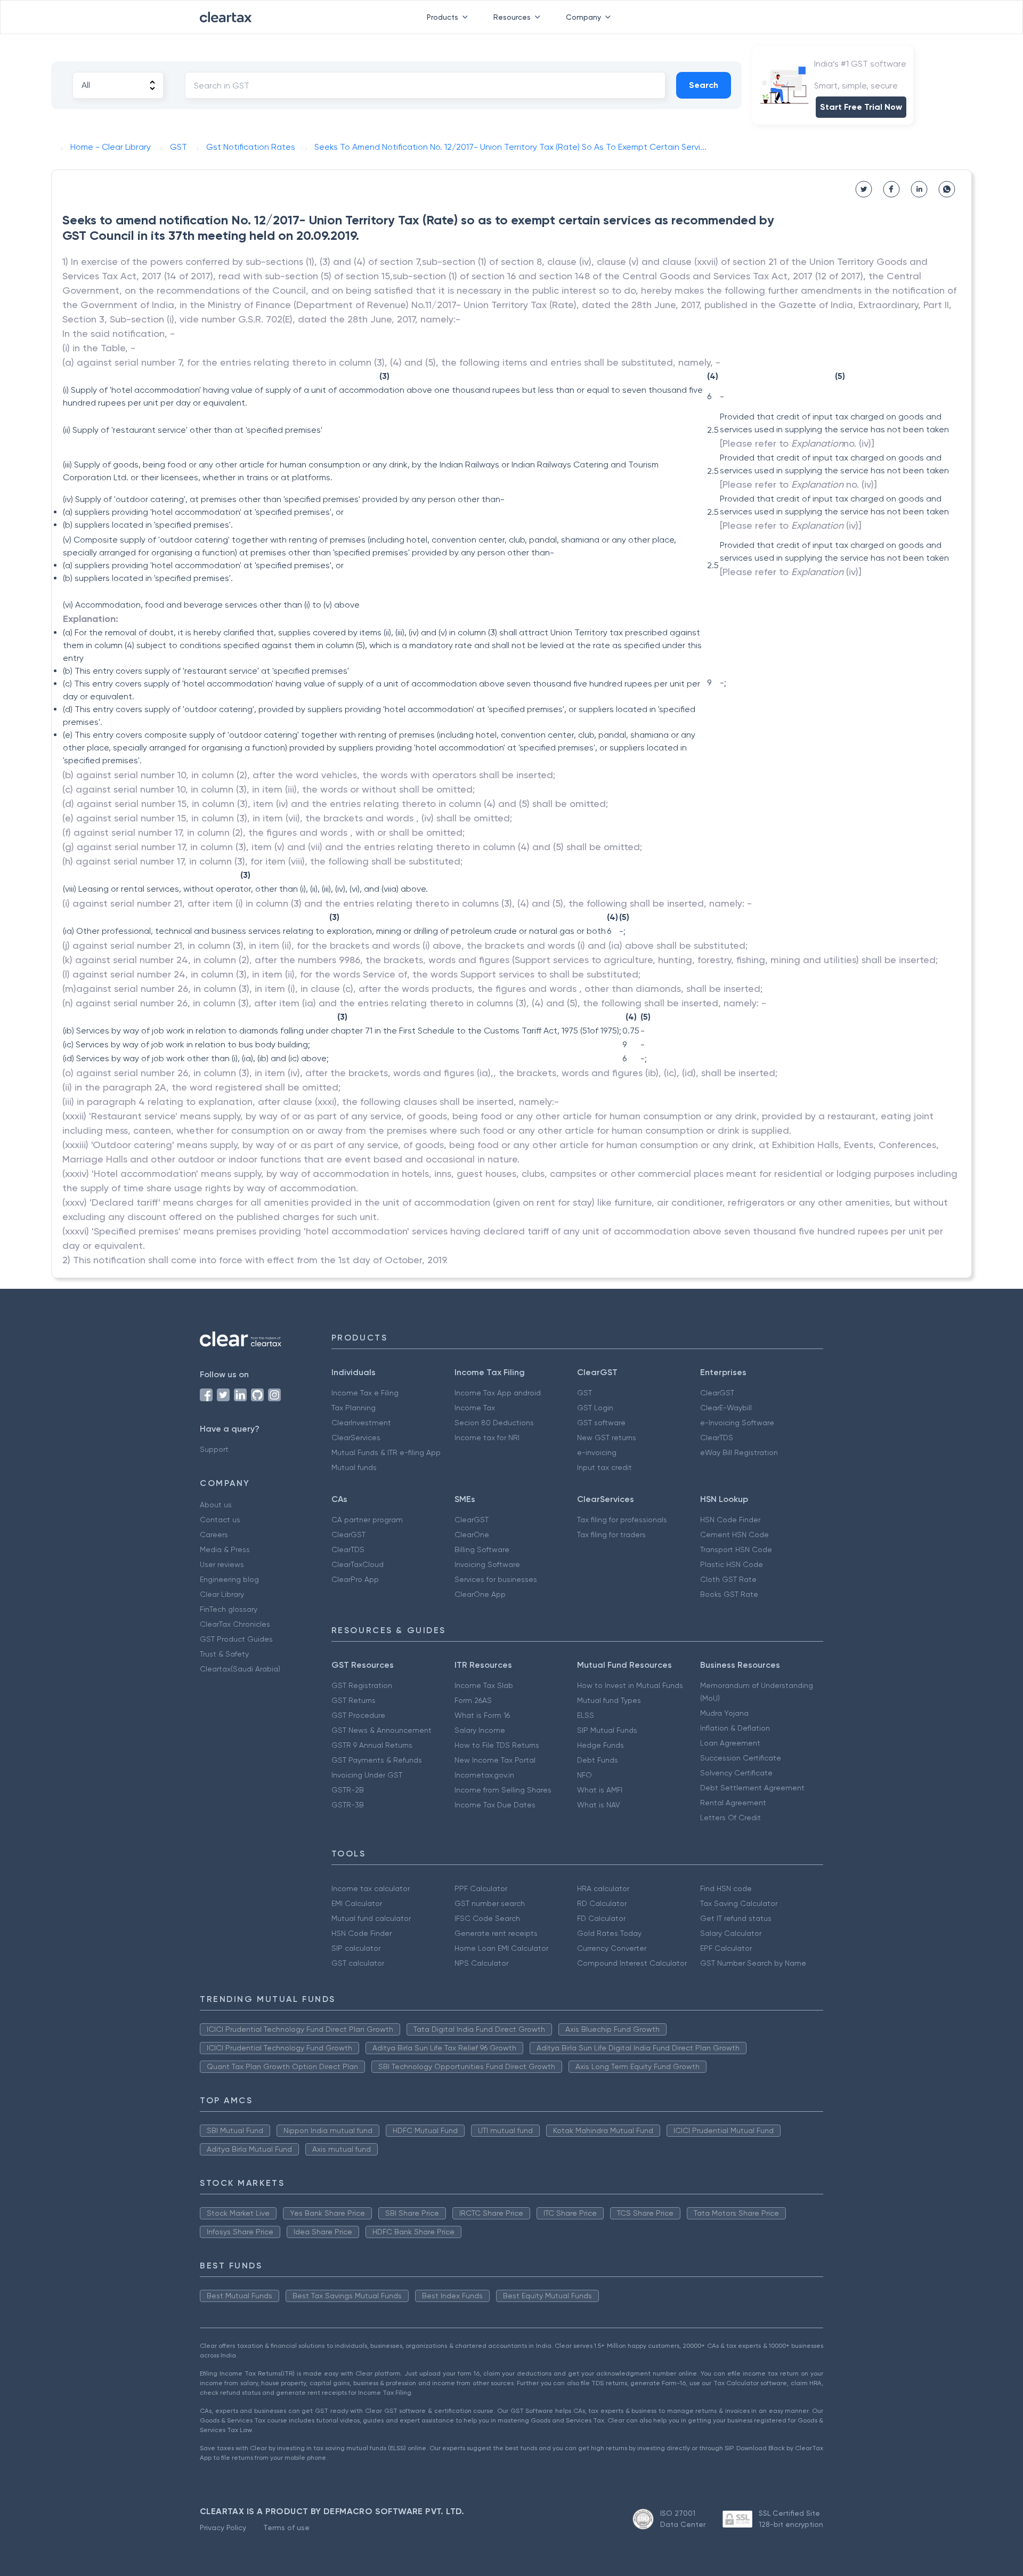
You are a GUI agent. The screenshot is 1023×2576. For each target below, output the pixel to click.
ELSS (586, 1715)
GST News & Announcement (381, 1730)
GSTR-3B (348, 1805)
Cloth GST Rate (728, 1579)
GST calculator (358, 1963)
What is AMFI (600, 1790)
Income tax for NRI (487, 1438)
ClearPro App (355, 1579)
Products (443, 17)
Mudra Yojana (724, 1713)
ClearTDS (717, 1438)
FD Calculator (601, 1918)
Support (214, 1449)
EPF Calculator (726, 1948)
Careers (214, 1535)
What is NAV (599, 1805)
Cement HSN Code (734, 1535)
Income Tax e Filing (365, 1393)
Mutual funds (354, 1467)
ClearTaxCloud (358, 1564)
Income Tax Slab (484, 1685)
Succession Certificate (741, 1758)
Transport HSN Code (736, 1549)
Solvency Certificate (736, 1773)
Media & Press (225, 1549)
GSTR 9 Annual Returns (372, 1745)
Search (704, 85)
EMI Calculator (357, 1903)
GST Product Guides (236, 1639)
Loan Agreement (730, 1743)
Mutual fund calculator (371, 1918)
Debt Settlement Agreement (752, 1788)
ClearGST (717, 1393)
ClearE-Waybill (726, 1408)
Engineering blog (229, 1579)
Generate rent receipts (496, 1933)
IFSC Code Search (487, 1918)
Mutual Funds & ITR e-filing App (386, 1452)
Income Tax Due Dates (495, 1805)
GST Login (595, 1408)
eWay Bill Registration (739, 1452)
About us (216, 1505)
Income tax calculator (371, 1888)
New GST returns (607, 1438)
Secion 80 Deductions (494, 1423)
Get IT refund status (736, 1918)
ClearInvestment (361, 1423)
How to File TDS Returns (497, 1745)
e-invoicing (597, 1452)
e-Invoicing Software (737, 1423)
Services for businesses (496, 1579)
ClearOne (472, 1535)
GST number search (490, 1903)
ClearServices (356, 1438)
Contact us (220, 1520)
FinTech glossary (229, 1609)
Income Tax (475, 1408)
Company (583, 17)
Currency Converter (612, 1948)
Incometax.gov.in (484, 1775)
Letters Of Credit (730, 1818)
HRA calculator (603, 1888)
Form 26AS (473, 1700)
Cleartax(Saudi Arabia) (240, 1669)
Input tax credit (604, 1467)
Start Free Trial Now (861, 107)
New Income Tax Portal (495, 1760)
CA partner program (367, 1520)
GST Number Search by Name (753, 1963)
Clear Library (222, 1594)
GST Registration (362, 1685)
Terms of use (286, 2527)
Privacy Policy (223, 2527)
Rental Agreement (733, 1803)
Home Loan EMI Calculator (501, 1948)
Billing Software (482, 1549)
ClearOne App (480, 1594)
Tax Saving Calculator (739, 1903)
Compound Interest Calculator (632, 1963)
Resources (512, 17)
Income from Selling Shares (503, 1790)
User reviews (222, 1564)
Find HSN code (726, 1888)
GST (584, 1393)
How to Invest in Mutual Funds (630, 1685)
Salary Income (480, 1730)
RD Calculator (602, 1903)
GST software (601, 1423)
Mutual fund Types (609, 1700)
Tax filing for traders (611, 1535)
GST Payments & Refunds (377, 1760)
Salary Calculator (731, 1933)
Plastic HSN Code (732, 1564)
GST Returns (354, 1700)
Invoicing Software (487, 1564)
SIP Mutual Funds (607, 1730)
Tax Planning (354, 1408)
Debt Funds (598, 1760)
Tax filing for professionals (622, 1520)
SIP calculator (356, 1948)
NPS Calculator (481, 1963)
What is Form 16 (482, 1715)
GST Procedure (358, 1715)
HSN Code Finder (730, 1520)
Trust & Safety (224, 1654)
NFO (584, 1775)
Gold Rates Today (609, 1933)
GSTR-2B (348, 1790)
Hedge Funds (600, 1745)
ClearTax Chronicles (235, 1624)
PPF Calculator (481, 1888)
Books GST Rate (729, 1594)
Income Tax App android (498, 1393)
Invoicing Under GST (367, 1775)
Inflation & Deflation (735, 1728)
